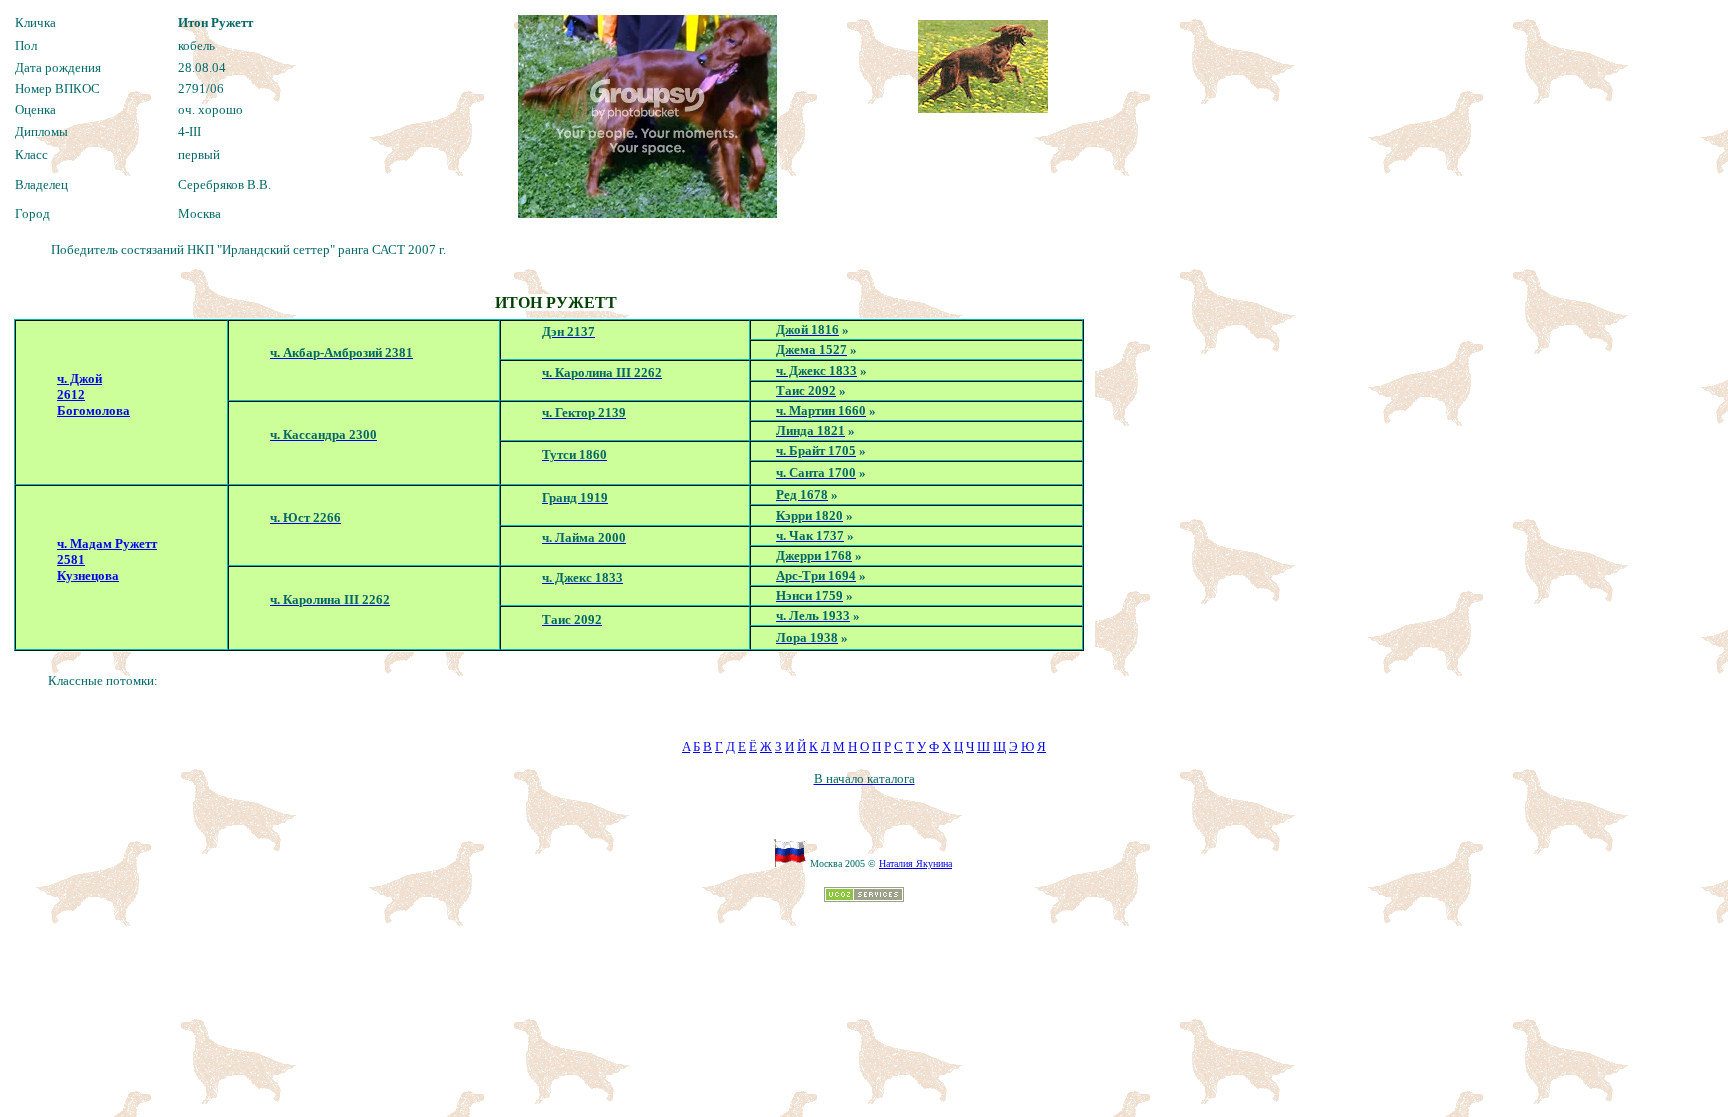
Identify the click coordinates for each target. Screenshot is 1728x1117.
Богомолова (93, 410)
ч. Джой (79, 378)
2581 (71, 559)
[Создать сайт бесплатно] (864, 896)
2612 (71, 394)
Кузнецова (88, 575)
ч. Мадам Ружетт (107, 543)
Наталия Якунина (915, 863)
